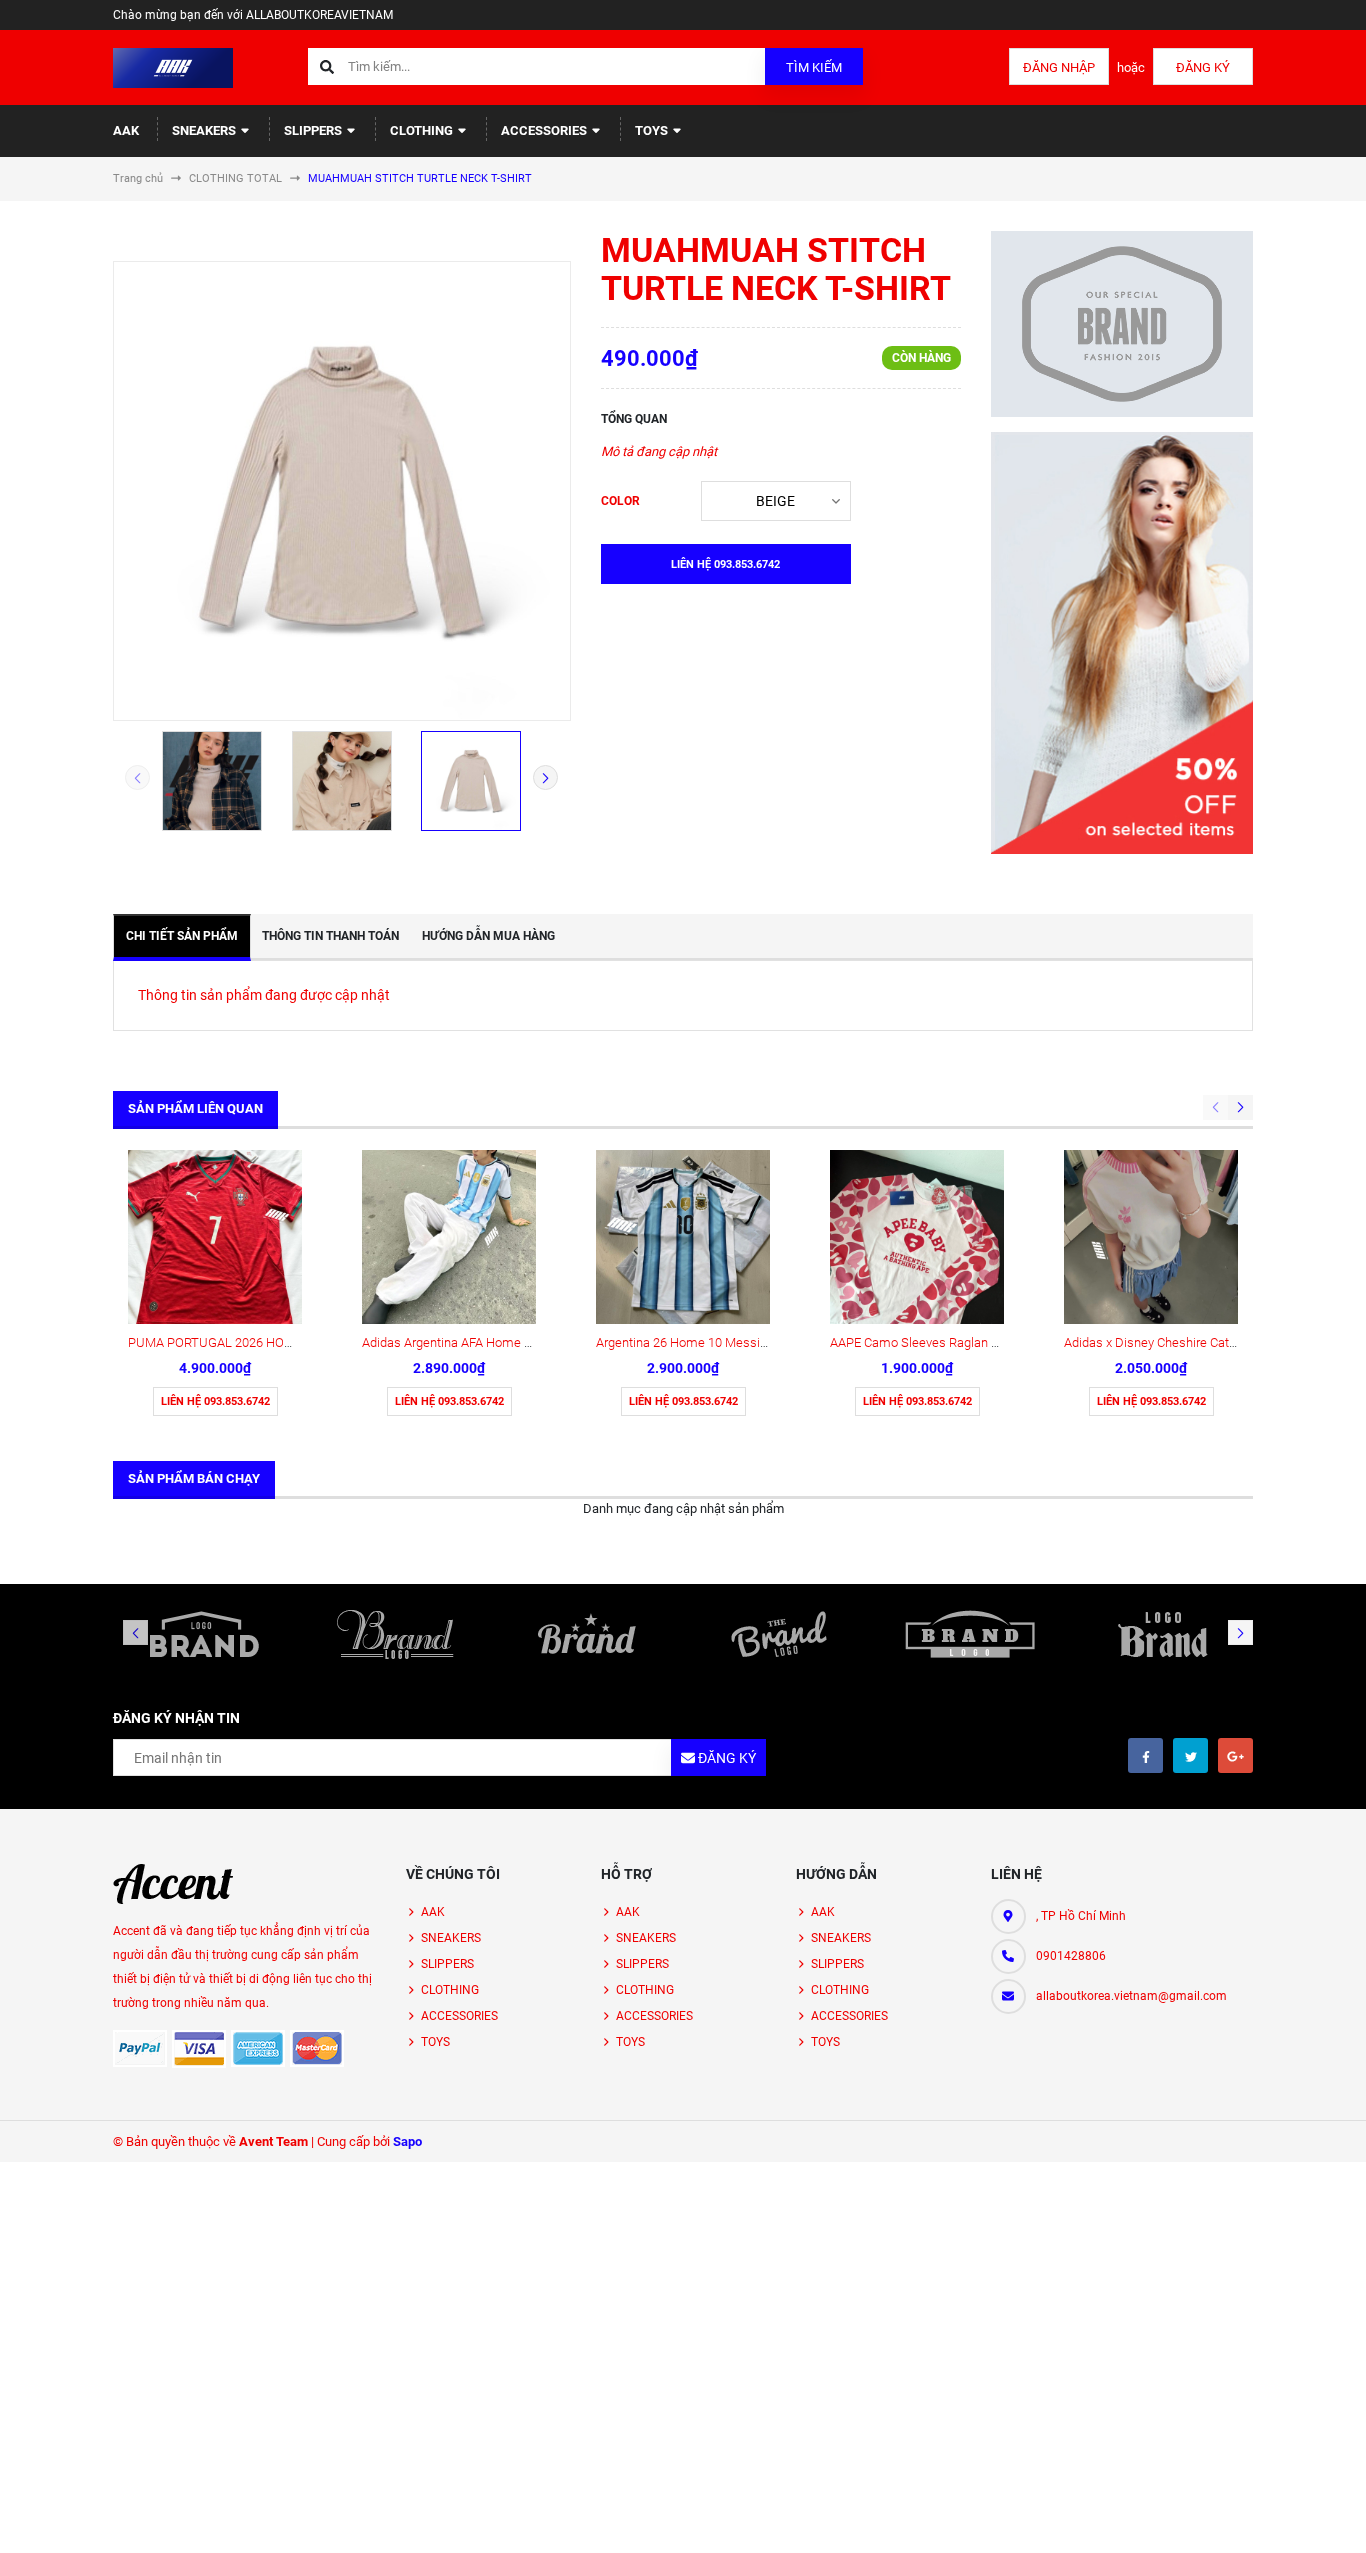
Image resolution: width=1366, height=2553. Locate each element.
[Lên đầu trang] (1285, 2515)
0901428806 (1071, 1956)
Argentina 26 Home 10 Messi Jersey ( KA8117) (727, 1342)
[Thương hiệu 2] (396, 1634)
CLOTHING (423, 130)
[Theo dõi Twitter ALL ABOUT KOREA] (1190, 1755)
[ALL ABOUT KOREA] (173, 1884)
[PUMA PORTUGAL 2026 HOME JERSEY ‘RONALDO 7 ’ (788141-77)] (215, 1237)
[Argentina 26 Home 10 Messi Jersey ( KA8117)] (683, 1237)
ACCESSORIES (545, 130)
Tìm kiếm (814, 67)
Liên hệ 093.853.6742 (215, 1401)
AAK (126, 130)
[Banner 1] (1122, 324)
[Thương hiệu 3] (587, 1634)
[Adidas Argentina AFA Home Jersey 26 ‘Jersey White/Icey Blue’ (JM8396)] (449, 1237)
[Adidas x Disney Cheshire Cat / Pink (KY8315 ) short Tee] (1151, 1237)
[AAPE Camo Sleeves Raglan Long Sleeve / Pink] (917, 1237)
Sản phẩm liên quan (195, 1108)
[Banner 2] (1122, 643)
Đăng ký (1203, 67)
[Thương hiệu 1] (204, 1634)
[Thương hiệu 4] (779, 1634)
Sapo (407, 2141)
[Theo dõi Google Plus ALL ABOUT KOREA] (1235, 1755)
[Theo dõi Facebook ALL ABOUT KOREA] (1145, 1755)
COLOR (620, 501)
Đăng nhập (1059, 67)
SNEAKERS (205, 130)
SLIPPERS (314, 130)
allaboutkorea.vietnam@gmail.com (1131, 1996)
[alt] (1162, 1634)
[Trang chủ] (173, 66)
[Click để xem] (342, 491)
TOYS (653, 130)
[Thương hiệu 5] (971, 1634)
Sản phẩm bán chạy (194, 1478)
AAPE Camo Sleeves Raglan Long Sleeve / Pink (962, 1342)
